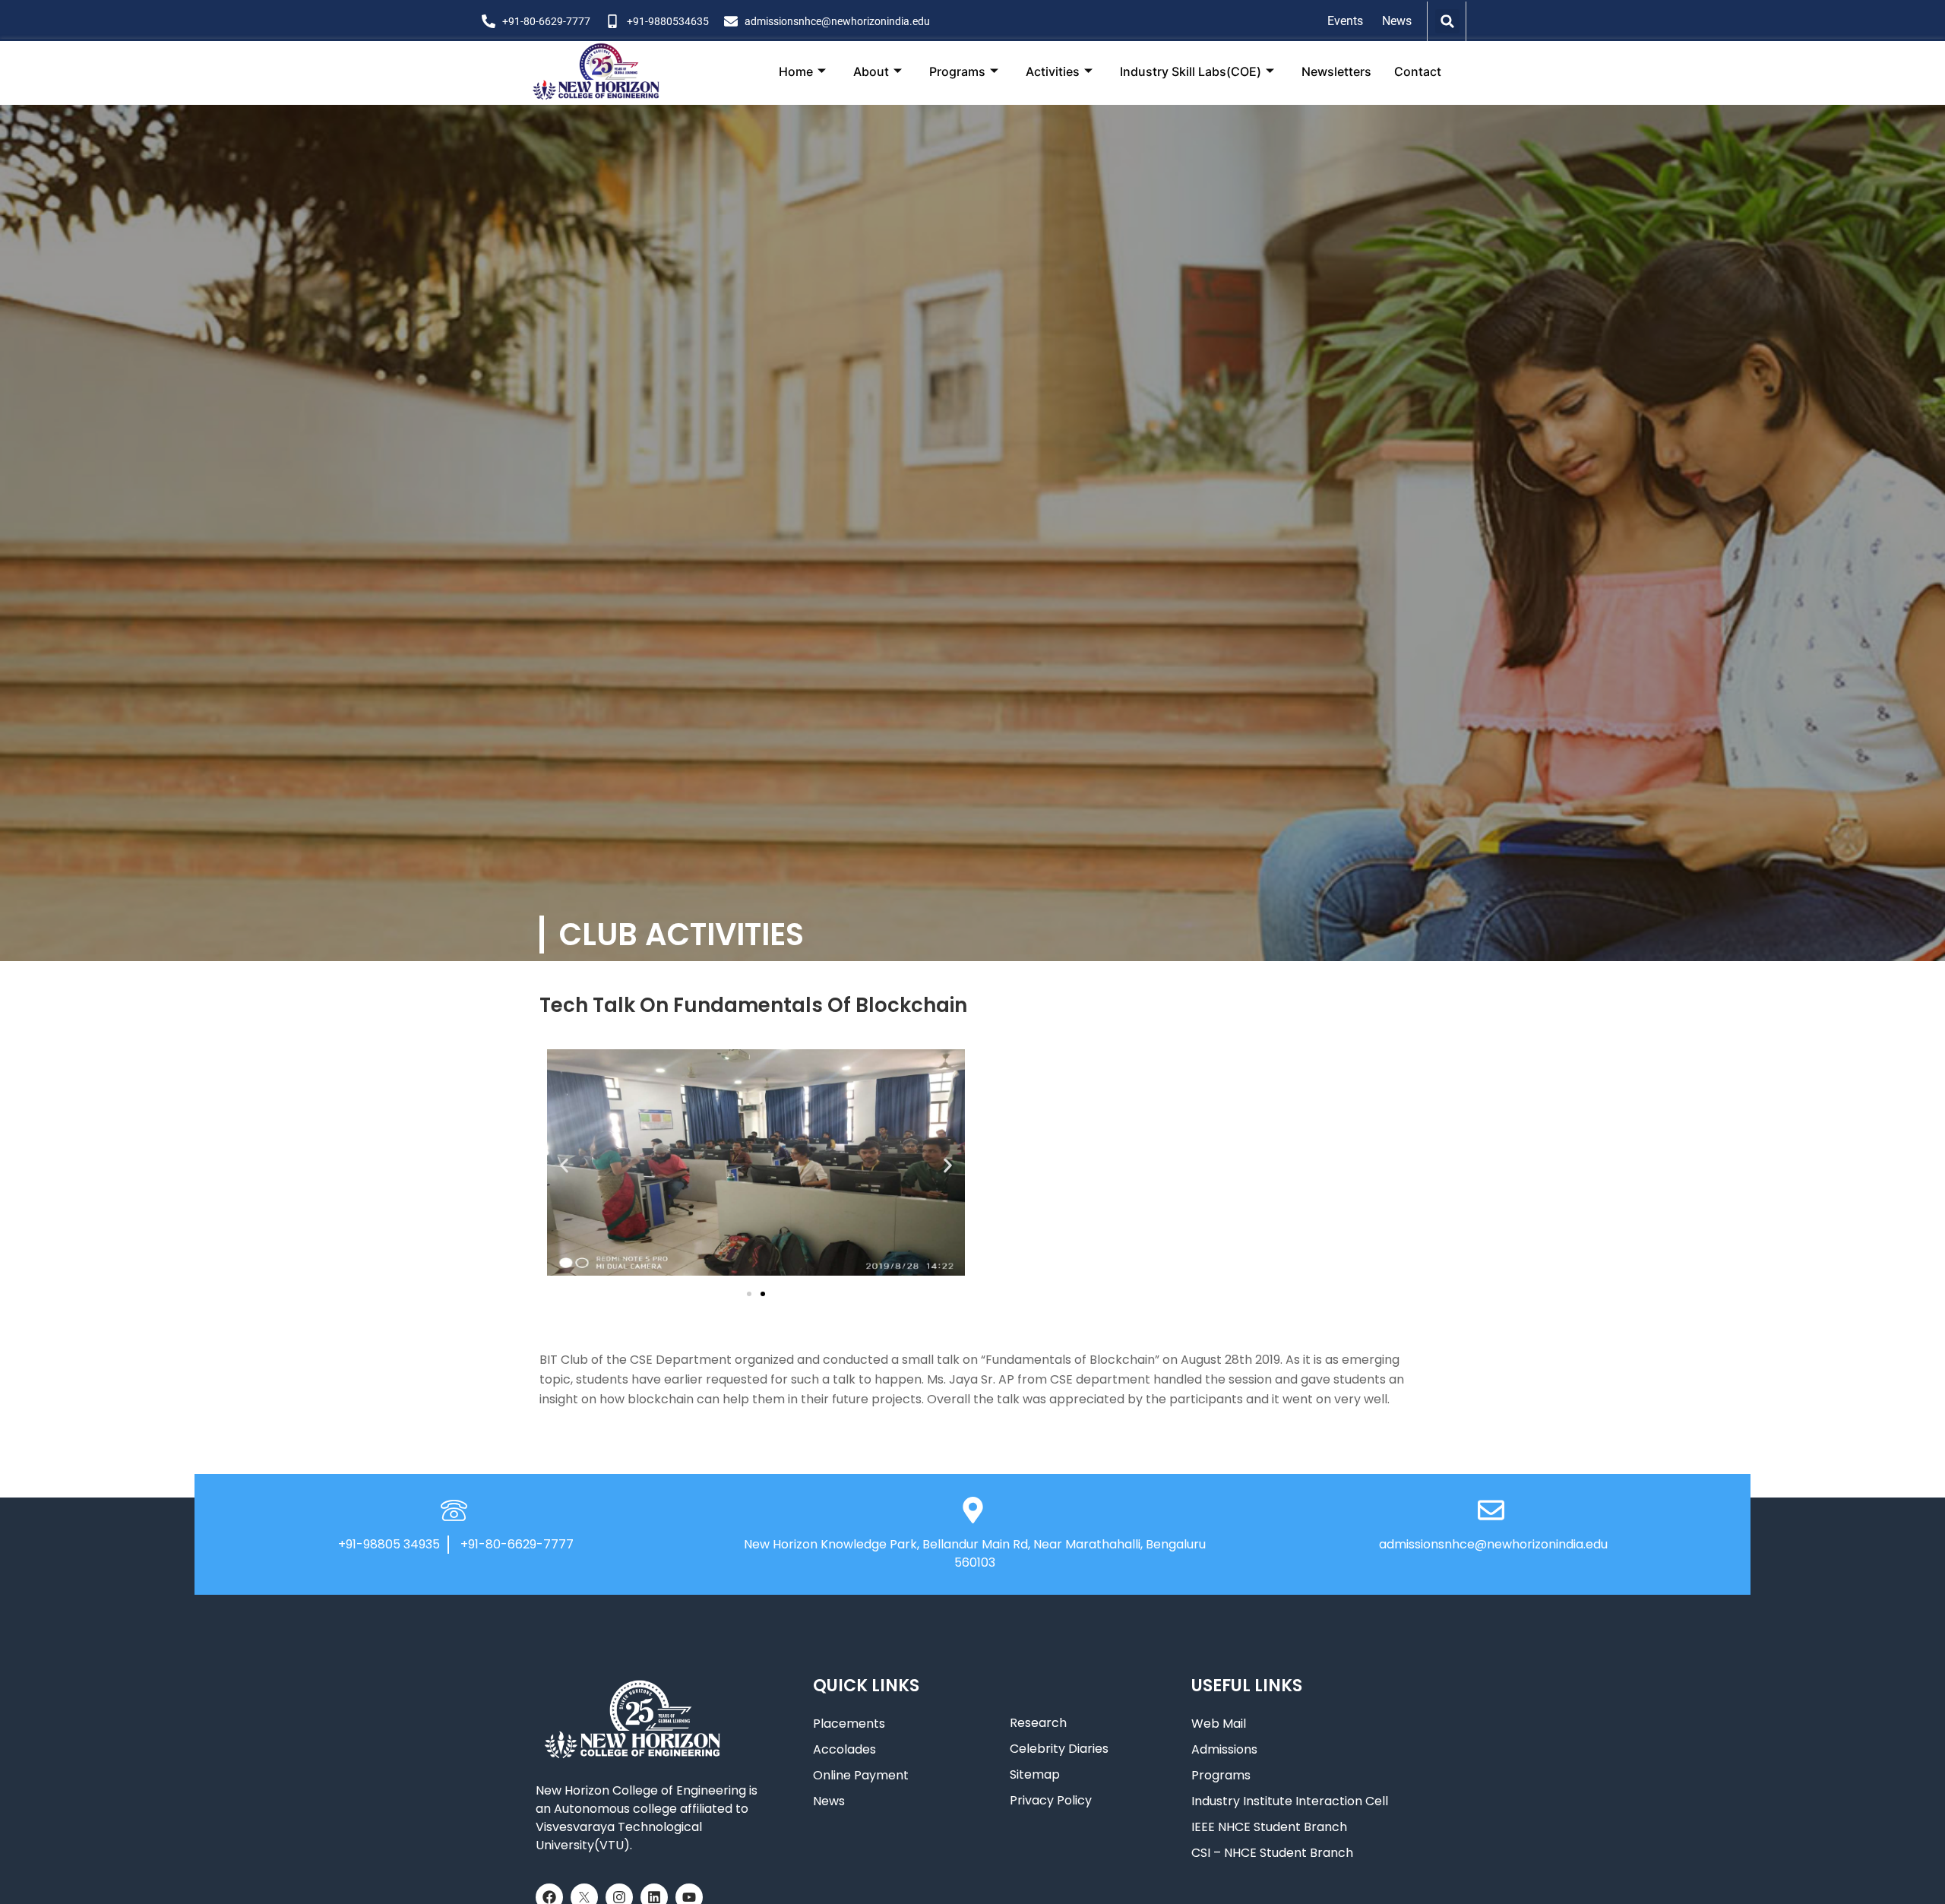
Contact (1418, 71)
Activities (1053, 71)
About (871, 71)
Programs (957, 71)
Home (796, 71)
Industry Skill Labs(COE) (1191, 71)
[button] (1447, 21)
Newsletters (1336, 71)
